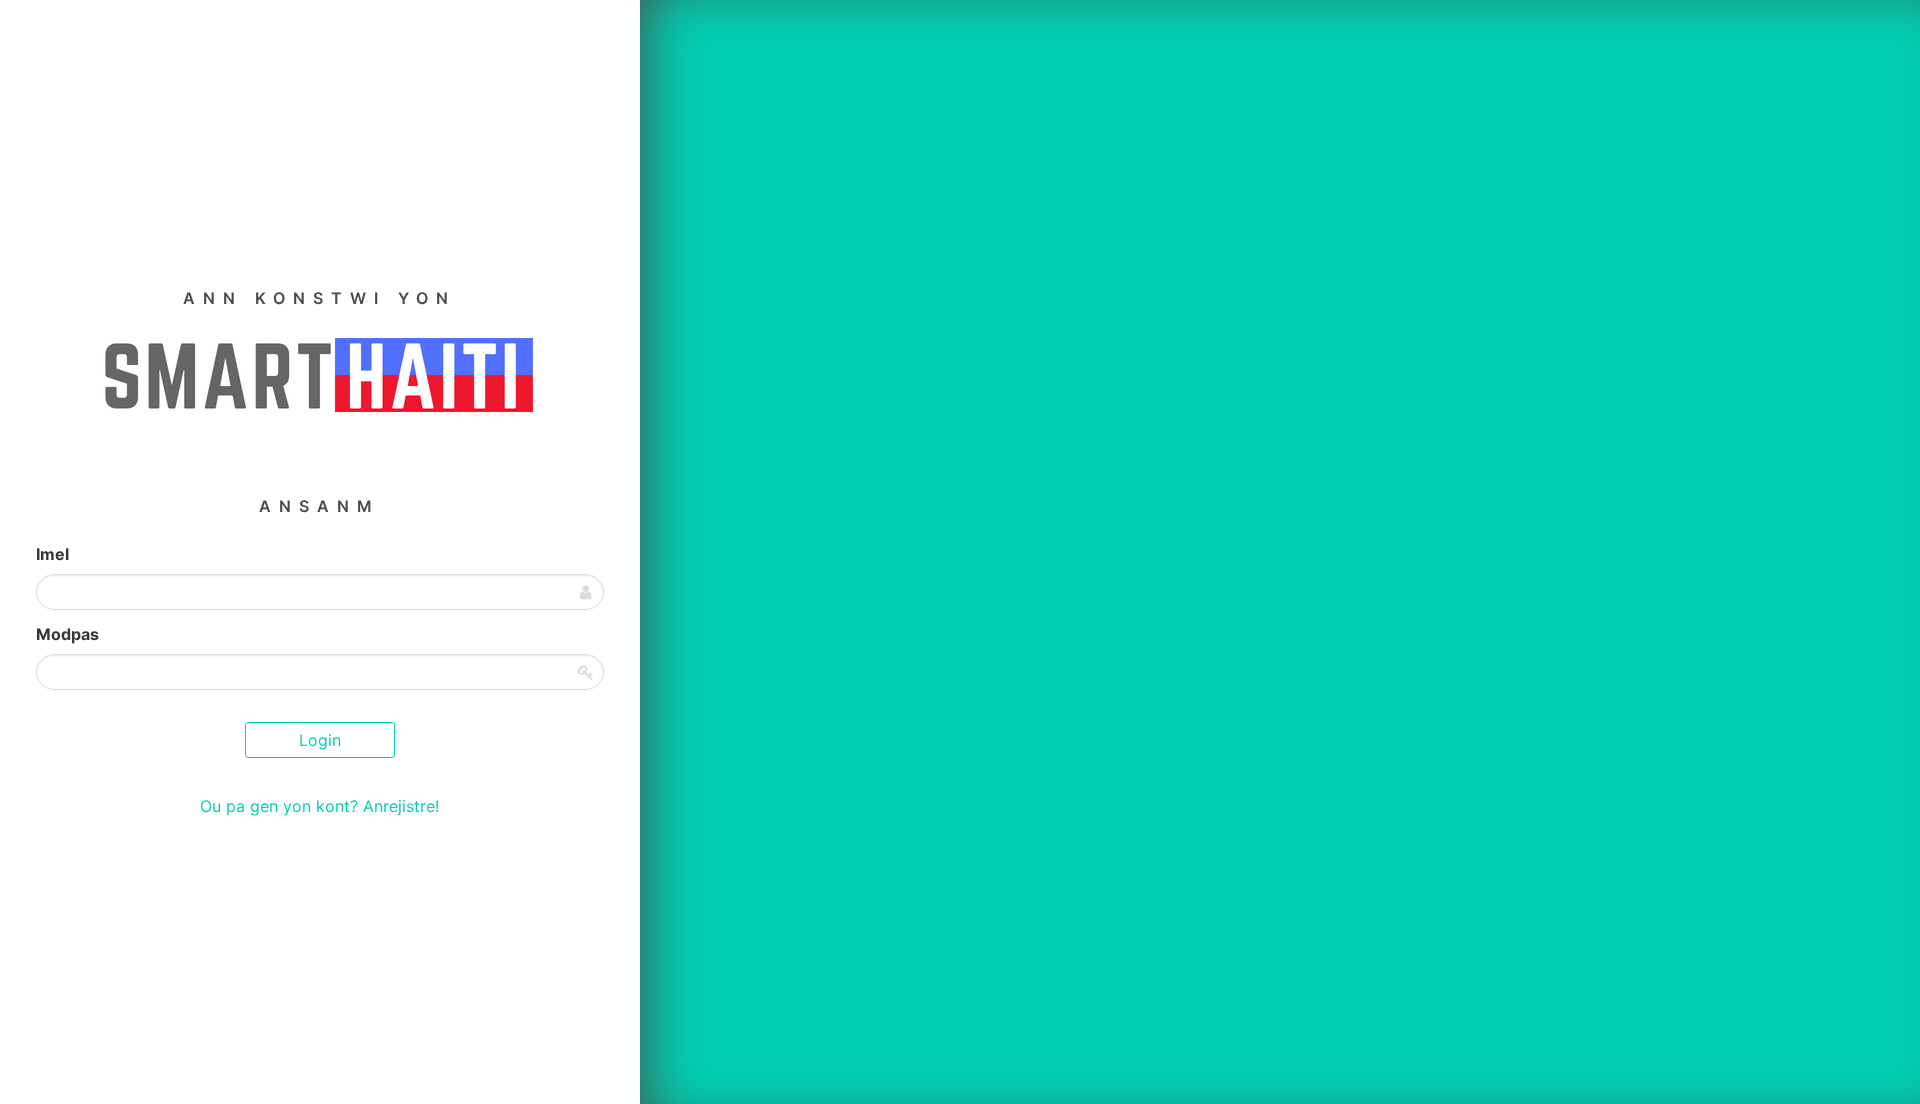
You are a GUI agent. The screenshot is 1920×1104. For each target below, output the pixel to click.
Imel (52, 554)
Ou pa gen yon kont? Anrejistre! (319, 806)
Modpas (67, 634)
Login (320, 740)
